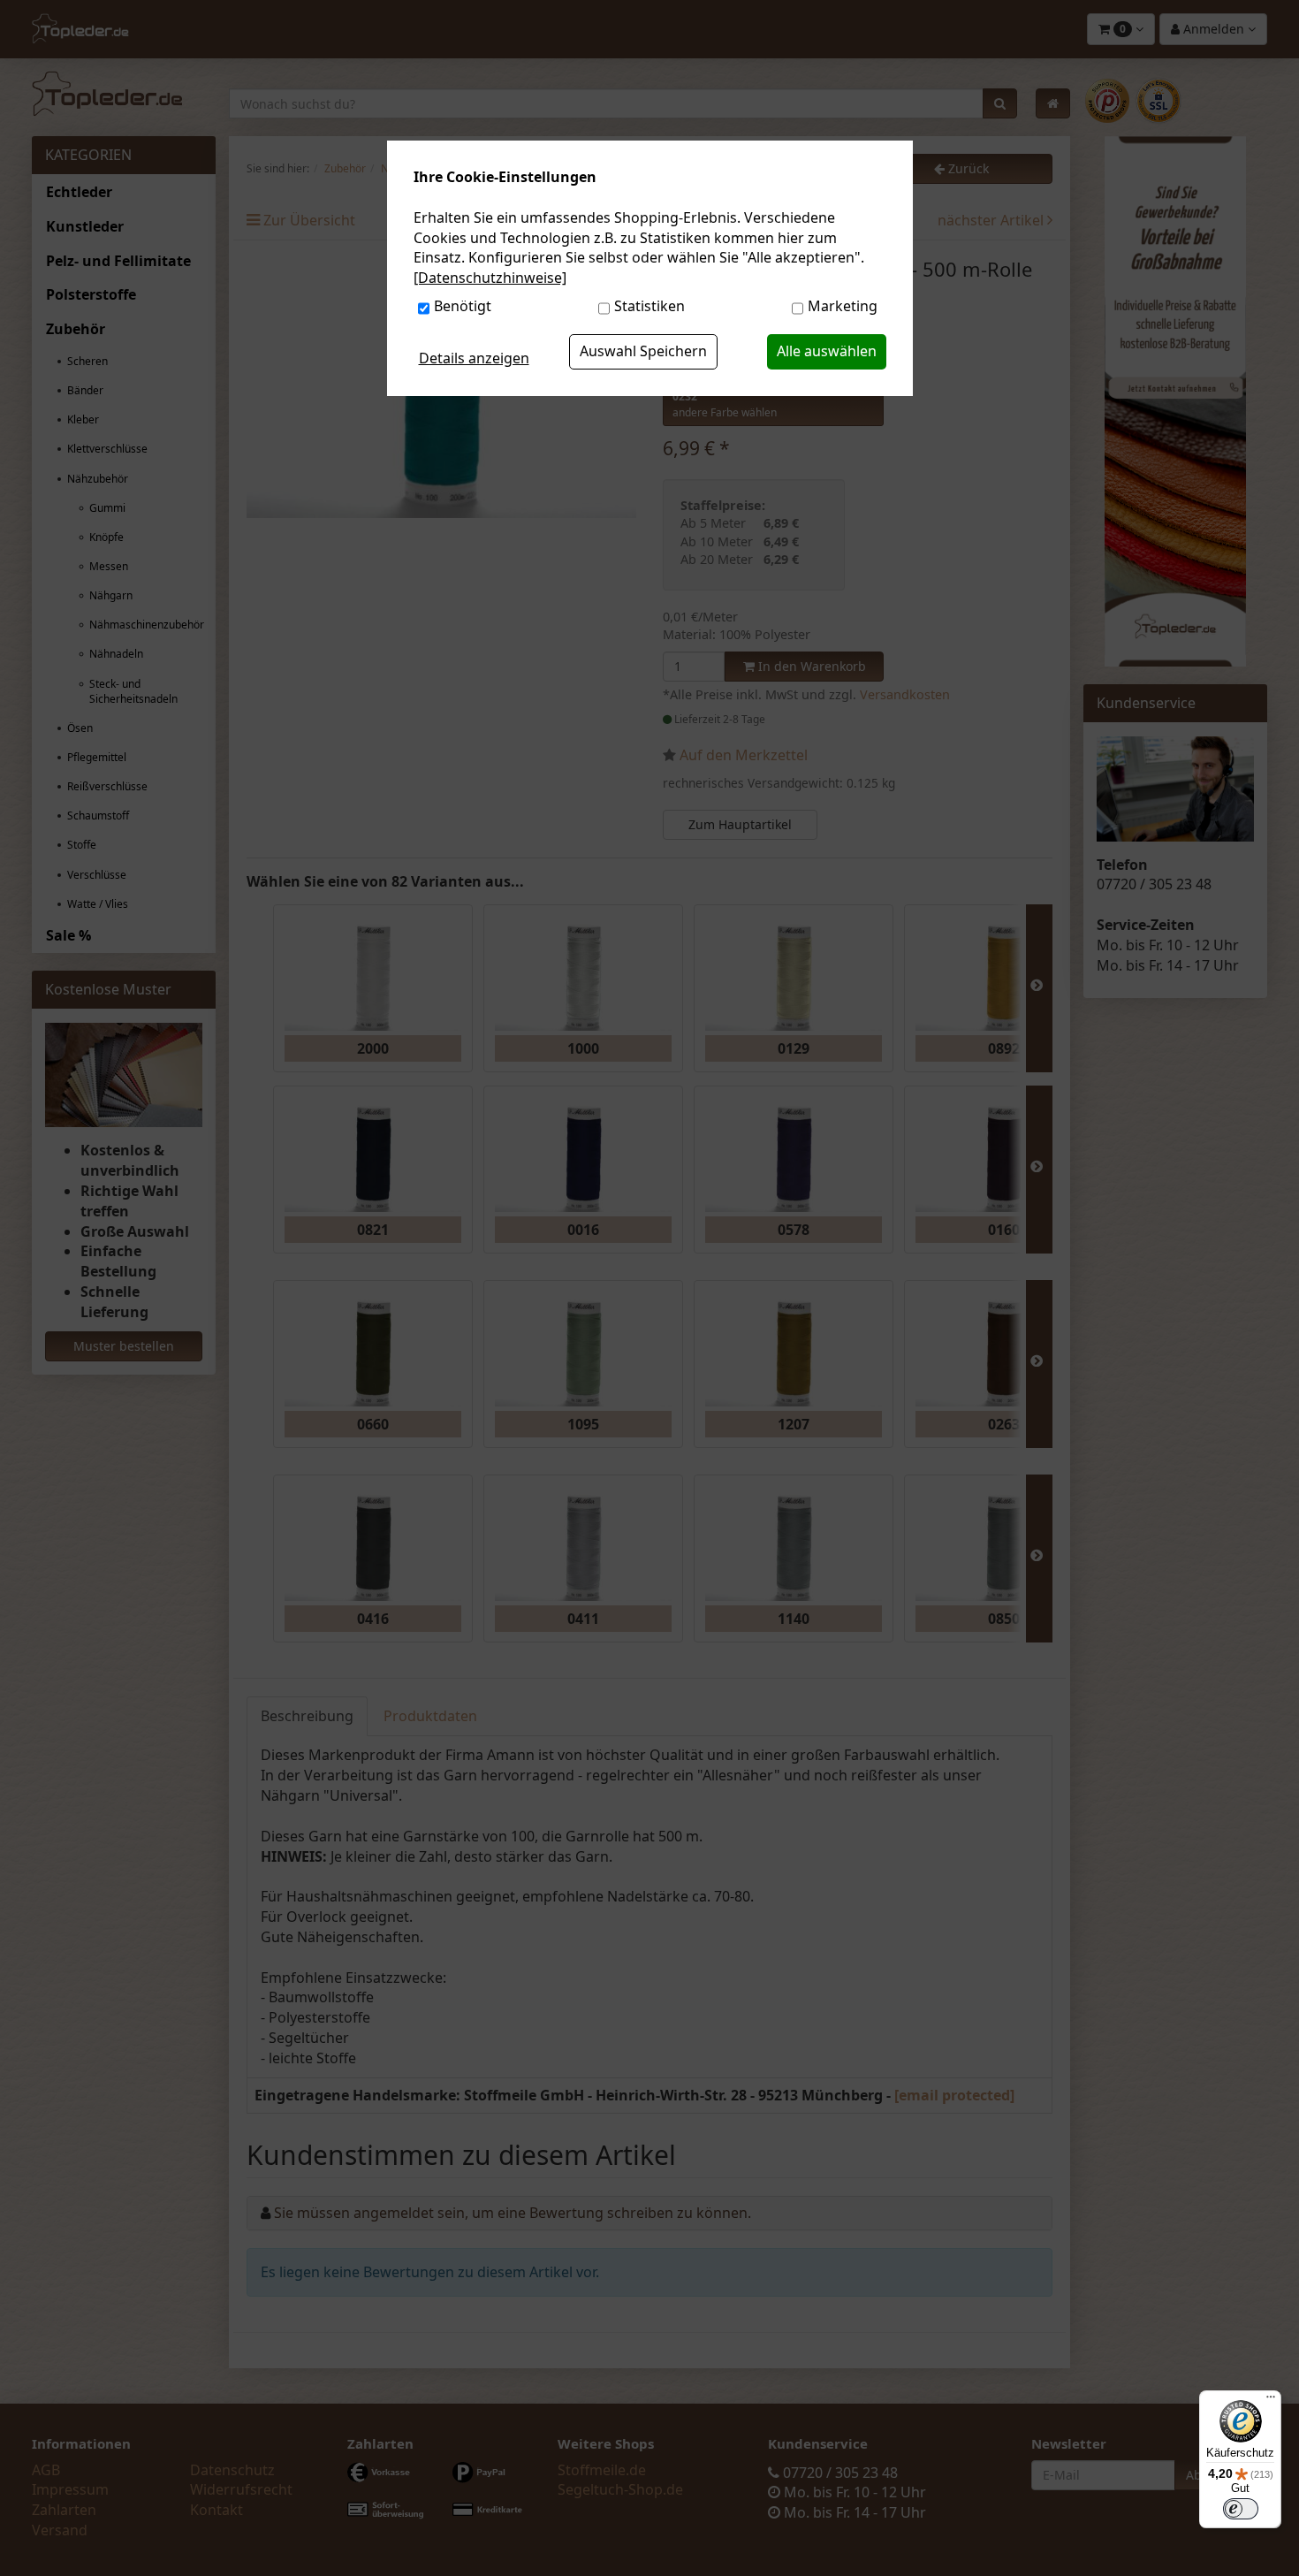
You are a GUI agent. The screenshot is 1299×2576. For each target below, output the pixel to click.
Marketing (843, 306)
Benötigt (463, 306)
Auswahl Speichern (643, 351)
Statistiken (649, 306)
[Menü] (1271, 2401)
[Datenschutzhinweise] (490, 278)
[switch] (1241, 2509)
